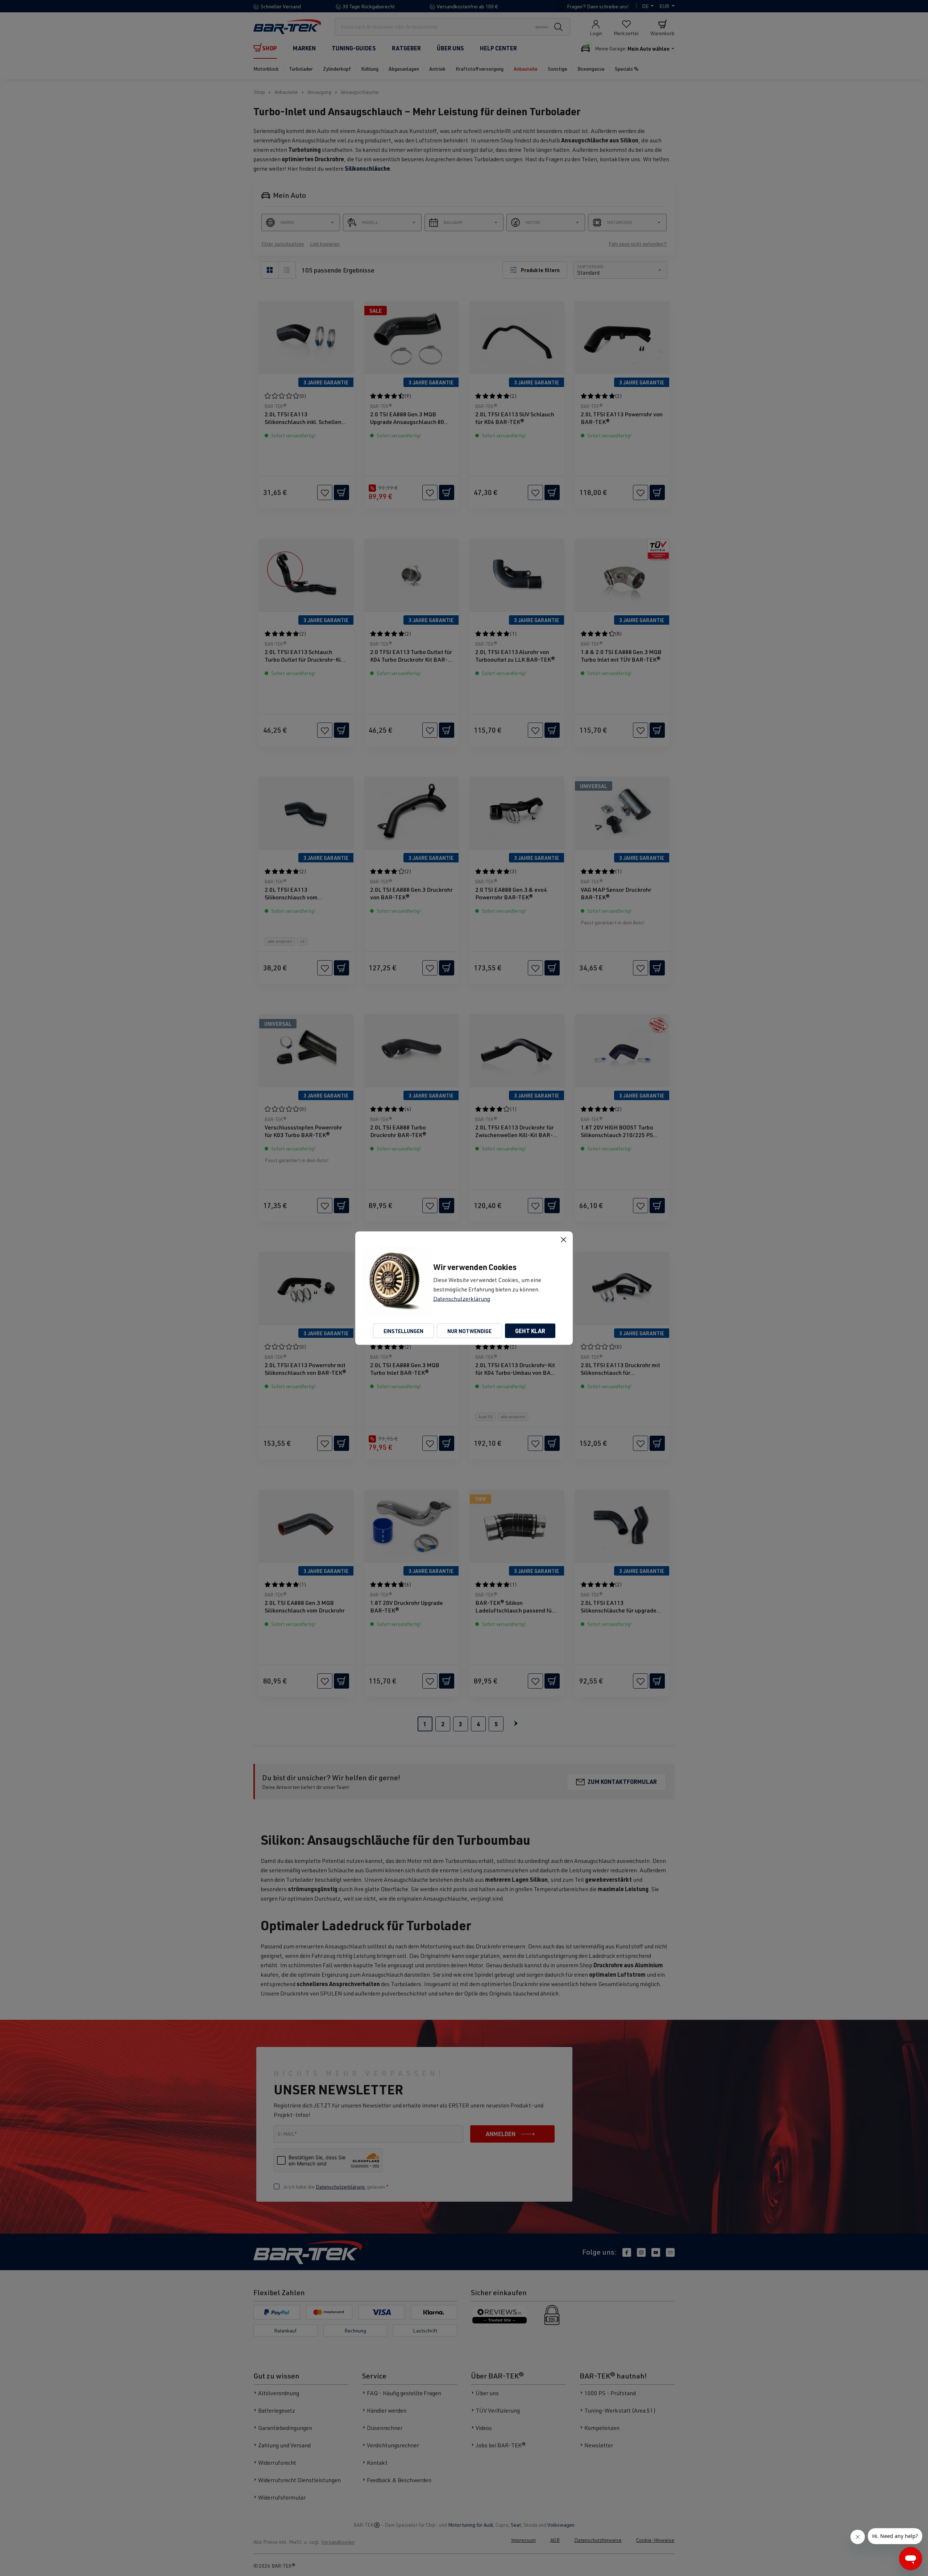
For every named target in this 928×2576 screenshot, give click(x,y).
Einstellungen (403, 1331)
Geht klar (530, 1330)
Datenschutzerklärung (462, 1298)
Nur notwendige (469, 1331)
